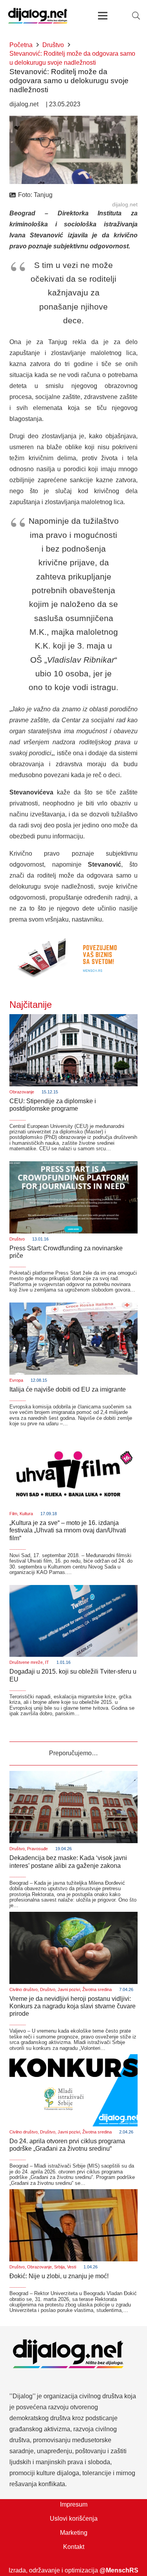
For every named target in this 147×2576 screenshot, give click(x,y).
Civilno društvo (24, 1989)
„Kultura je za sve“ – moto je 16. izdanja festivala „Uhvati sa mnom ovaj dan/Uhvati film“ (68, 1530)
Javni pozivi (69, 1989)
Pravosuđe (37, 1849)
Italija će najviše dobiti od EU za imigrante (68, 1389)
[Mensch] (73, 937)
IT (47, 1662)
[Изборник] (103, 16)
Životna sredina (97, 1989)
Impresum (74, 2504)
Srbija (59, 2267)
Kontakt (74, 2547)
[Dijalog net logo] (38, 16)
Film (13, 1514)
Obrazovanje (22, 1092)
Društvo (17, 1239)
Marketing (74, 2533)
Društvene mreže (26, 1662)
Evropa (16, 1380)
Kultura (26, 1514)
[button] (136, 16)
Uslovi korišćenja (74, 2519)
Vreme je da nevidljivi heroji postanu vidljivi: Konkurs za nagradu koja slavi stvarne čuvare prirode (73, 2006)
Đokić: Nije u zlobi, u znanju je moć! (59, 2276)
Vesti (72, 2267)
